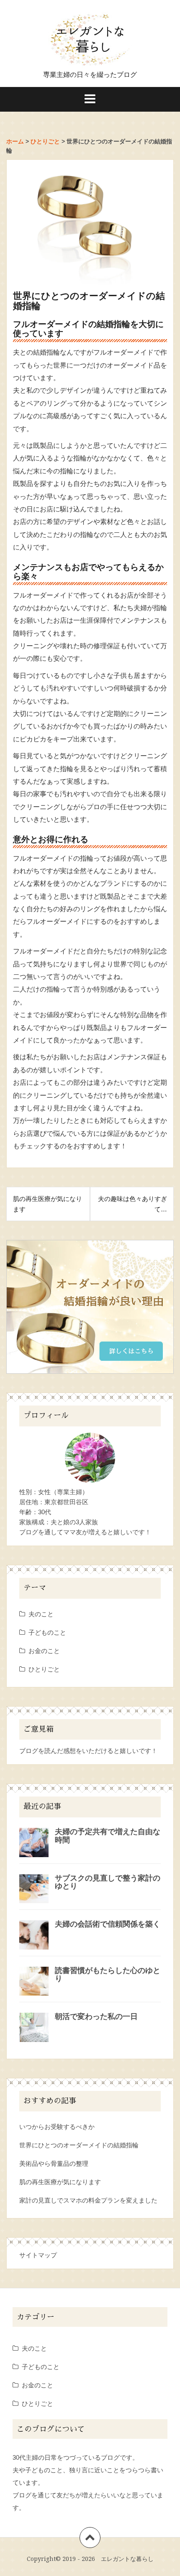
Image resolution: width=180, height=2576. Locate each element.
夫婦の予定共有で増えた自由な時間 (108, 1836)
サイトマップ (38, 2255)
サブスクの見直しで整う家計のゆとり (108, 1882)
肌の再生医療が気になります (60, 2182)
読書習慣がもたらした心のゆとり (108, 1975)
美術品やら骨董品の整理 (54, 2163)
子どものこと (47, 1632)
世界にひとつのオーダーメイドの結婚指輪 (79, 2145)
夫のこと (41, 1614)
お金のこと (44, 1651)
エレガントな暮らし (127, 2559)
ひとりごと (44, 1669)
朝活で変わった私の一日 (96, 2016)
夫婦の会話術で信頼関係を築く (108, 1924)
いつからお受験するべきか (57, 2127)
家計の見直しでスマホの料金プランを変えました (88, 2200)
